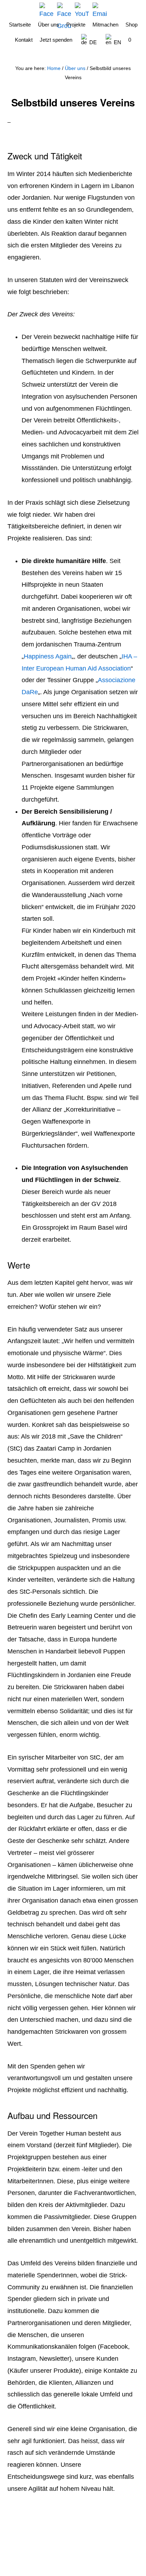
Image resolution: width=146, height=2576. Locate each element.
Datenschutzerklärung (24, 2555)
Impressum (109, 2550)
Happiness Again (48, 656)
